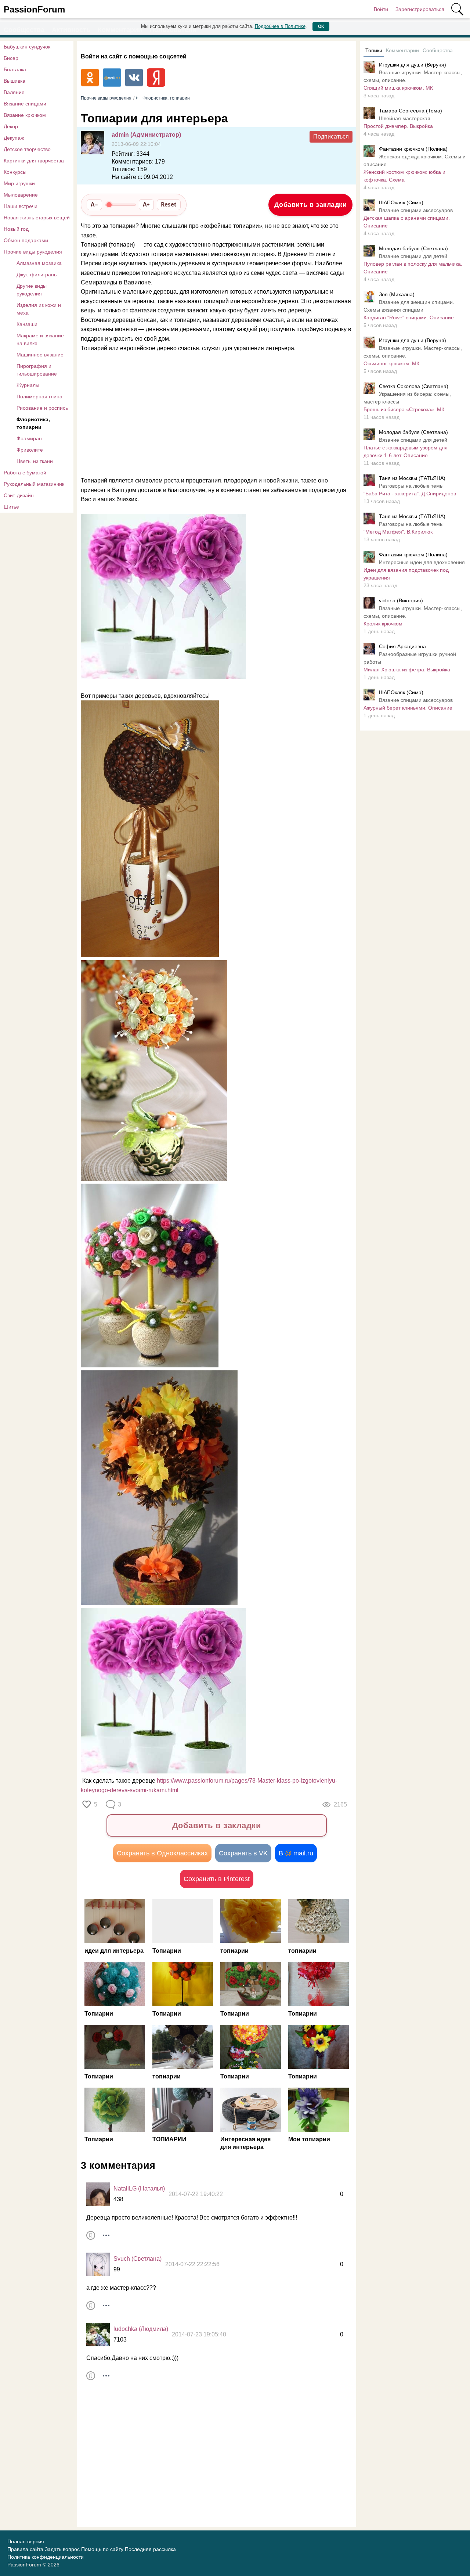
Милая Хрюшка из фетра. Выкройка (407, 670)
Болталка (15, 69)
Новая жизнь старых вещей (37, 218)
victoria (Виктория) (401, 600)
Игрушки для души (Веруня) (413, 65)
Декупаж (14, 138)
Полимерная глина (39, 397)
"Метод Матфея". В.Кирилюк (398, 532)
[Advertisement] (213, 412)
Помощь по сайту (102, 2549)
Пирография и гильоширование (37, 370)
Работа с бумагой (25, 473)
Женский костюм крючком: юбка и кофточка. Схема (404, 176)
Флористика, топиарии (33, 423)
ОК (321, 26)
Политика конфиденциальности (46, 2557)
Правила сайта (25, 2549)
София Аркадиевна (402, 646)
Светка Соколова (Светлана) (414, 386)
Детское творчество (27, 149)
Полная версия (26, 2541)
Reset (169, 204)
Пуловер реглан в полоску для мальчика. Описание (413, 268)
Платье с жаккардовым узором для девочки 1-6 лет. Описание (406, 451)
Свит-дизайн (19, 495)
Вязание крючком (25, 115)
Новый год (16, 229)
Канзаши (27, 324)
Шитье (11, 507)
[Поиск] (457, 9)
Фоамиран (29, 438)
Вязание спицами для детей (413, 256)
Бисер (11, 58)
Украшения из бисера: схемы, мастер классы (407, 398)
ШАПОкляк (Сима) (401, 202)
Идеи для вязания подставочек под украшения (406, 574)
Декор (11, 126)
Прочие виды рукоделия (33, 252)
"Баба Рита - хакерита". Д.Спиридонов (410, 494)
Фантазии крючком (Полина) (413, 149)
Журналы (28, 385)
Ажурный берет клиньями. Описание (408, 708)
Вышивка (15, 81)
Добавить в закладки (311, 205)
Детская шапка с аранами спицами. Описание (407, 222)
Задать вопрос (62, 2549)
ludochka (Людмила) (141, 2329)
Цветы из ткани (35, 461)
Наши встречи (21, 206)
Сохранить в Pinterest (217, 1879)
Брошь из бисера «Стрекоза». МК (404, 409)
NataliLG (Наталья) (139, 2188)
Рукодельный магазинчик (34, 484)
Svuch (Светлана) (138, 2259)
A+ (146, 204)
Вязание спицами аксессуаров (416, 210)
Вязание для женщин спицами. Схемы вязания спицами (409, 306)
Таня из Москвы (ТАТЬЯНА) (412, 478)
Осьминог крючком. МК (391, 363)
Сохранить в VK (243, 1853)
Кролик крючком (383, 624)
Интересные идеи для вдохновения (422, 562)
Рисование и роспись (42, 408)
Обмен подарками (26, 240)
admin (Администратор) (146, 135)
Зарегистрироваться (420, 9)
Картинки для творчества (34, 161)
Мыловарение (21, 195)
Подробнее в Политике (280, 26)
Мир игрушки (19, 183)
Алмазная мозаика (39, 263)
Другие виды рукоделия (32, 290)
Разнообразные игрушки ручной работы (410, 658)
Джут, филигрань (37, 275)
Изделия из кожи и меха (39, 309)
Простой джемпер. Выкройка (398, 126)
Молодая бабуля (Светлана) (413, 248)
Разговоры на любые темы (411, 486)
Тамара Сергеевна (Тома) (411, 111)
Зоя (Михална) (397, 294)
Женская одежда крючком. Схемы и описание (415, 160)
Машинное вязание (40, 355)
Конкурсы (15, 172)
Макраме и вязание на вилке (40, 339)
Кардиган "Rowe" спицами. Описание (409, 317)
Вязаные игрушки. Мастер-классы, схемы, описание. (413, 76)
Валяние (14, 92)
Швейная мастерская (405, 118)
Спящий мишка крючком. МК (398, 88)
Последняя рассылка (150, 2549)
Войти (381, 9)
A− (94, 204)
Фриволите (30, 450)
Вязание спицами (25, 104)
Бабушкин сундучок (27, 47)
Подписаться (331, 137)
